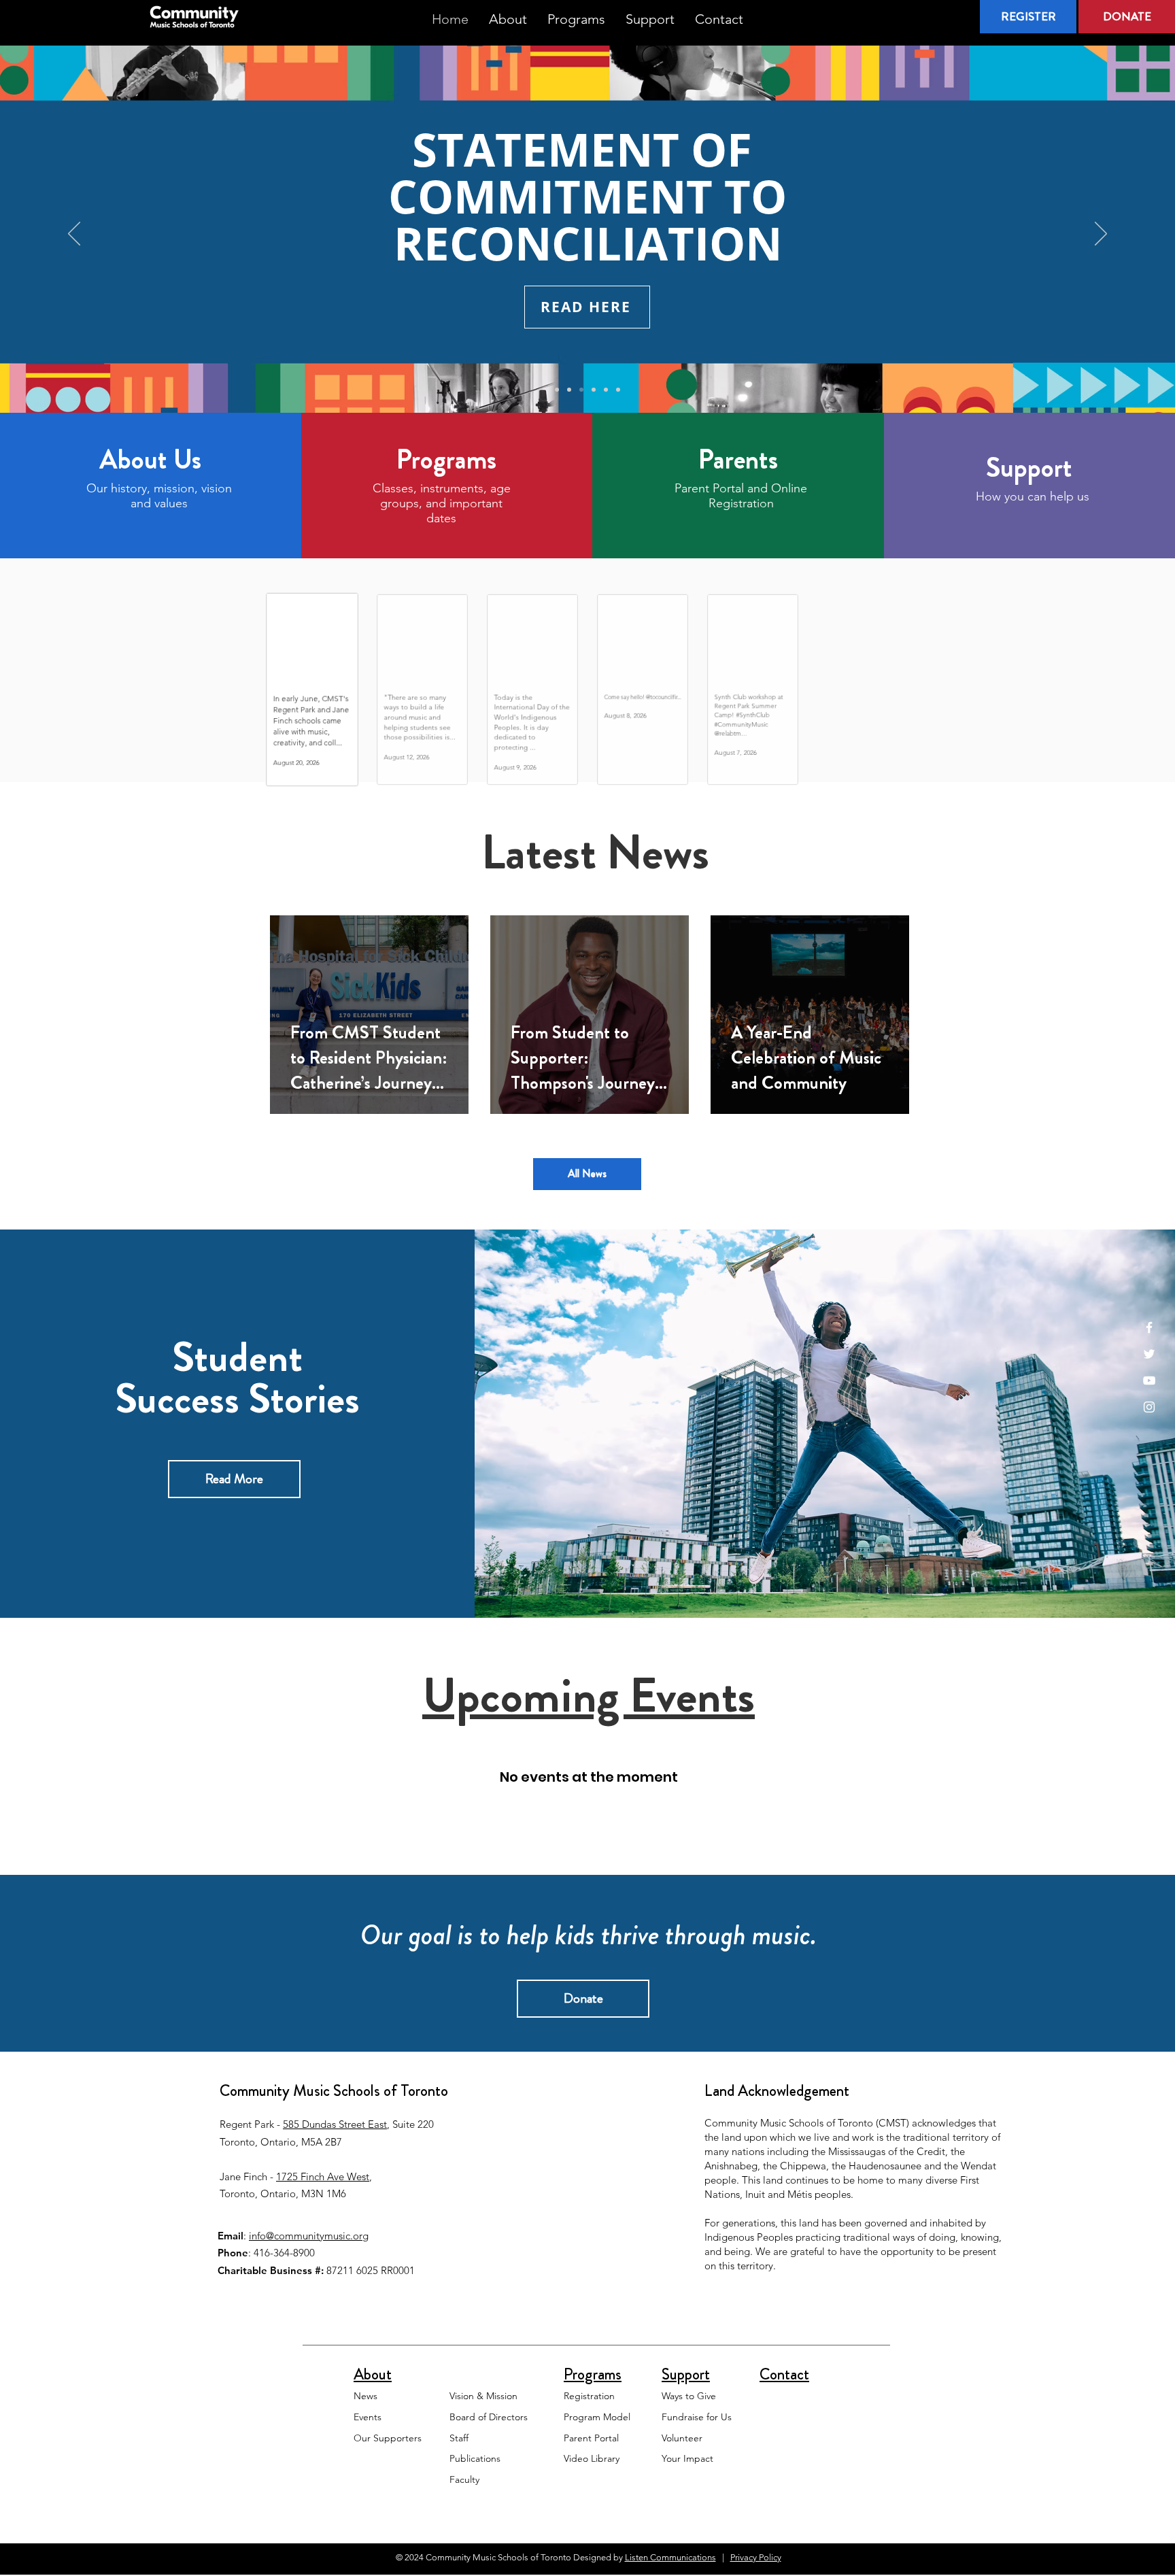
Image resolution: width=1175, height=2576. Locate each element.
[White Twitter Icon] (1149, 1354)
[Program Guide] (594, 390)
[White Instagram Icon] (1149, 1407)
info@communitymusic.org (309, 2236)
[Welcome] (557, 390)
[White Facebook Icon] (1149, 1327)
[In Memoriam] (569, 390)
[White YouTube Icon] (1149, 1380)
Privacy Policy (756, 2557)
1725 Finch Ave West (323, 2176)
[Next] (1101, 235)
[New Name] (606, 390)
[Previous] (74, 235)
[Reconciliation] (581, 390)
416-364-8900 (284, 2253)
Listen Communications (670, 2557)
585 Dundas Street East (335, 2124)
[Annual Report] (618, 390)
